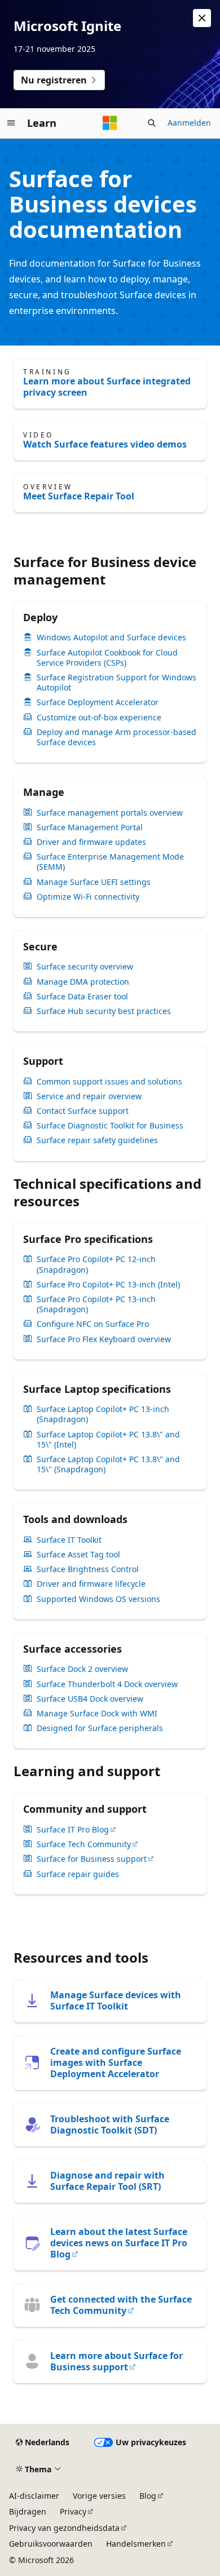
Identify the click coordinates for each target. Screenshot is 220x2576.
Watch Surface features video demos (105, 444)
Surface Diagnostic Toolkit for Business (110, 1126)
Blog (148, 2496)
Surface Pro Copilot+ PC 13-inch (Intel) (108, 1285)
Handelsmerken (136, 2544)
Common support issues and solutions (109, 1082)
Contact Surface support (83, 1111)
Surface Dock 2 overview (82, 1669)
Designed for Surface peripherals (100, 1728)
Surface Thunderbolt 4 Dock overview (107, 1684)
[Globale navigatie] (11, 123)
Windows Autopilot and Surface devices (111, 638)
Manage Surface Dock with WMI (97, 1714)
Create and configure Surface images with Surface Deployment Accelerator (116, 2062)
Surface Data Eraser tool (82, 997)
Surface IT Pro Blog (73, 1830)
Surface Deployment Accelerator (98, 702)
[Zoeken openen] (152, 123)
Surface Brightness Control (88, 1569)
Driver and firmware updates (91, 842)
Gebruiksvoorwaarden (51, 2544)
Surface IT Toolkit (69, 1540)
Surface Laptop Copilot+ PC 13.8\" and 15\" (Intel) (108, 1440)
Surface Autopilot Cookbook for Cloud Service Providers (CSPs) (107, 658)
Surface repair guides (78, 1874)
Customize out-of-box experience (99, 718)
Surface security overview (85, 967)
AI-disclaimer (34, 2496)
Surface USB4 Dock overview (90, 1699)
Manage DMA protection (83, 982)
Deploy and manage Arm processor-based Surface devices (116, 737)
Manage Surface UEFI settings (94, 882)
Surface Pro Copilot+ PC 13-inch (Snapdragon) (96, 1304)
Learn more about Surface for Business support (116, 2361)
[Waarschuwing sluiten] (202, 18)
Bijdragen (28, 2511)
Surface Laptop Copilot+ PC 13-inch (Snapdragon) (103, 1414)
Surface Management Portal (90, 827)
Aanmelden (189, 123)
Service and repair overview (89, 1096)
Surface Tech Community (84, 1844)
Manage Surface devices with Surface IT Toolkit (116, 2000)
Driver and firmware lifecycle (91, 1584)
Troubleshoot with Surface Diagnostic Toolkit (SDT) (110, 2124)
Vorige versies (99, 2496)
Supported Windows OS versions (98, 1599)
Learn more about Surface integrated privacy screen (107, 387)
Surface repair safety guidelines (97, 1140)
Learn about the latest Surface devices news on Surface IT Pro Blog (119, 2243)
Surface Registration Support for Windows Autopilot (116, 683)
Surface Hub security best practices (104, 1011)
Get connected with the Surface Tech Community (121, 2305)
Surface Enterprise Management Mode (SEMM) (110, 862)
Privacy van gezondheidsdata (64, 2528)
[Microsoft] (110, 123)
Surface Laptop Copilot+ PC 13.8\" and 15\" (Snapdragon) (108, 1464)
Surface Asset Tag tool (78, 1555)
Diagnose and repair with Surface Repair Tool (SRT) (107, 2181)
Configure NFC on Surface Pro (93, 1324)
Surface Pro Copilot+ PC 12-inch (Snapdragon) (96, 1264)
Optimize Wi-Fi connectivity (88, 897)
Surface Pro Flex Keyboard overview (104, 1339)
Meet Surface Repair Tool (79, 496)
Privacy (73, 2511)
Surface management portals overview (110, 813)
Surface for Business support (92, 1859)
